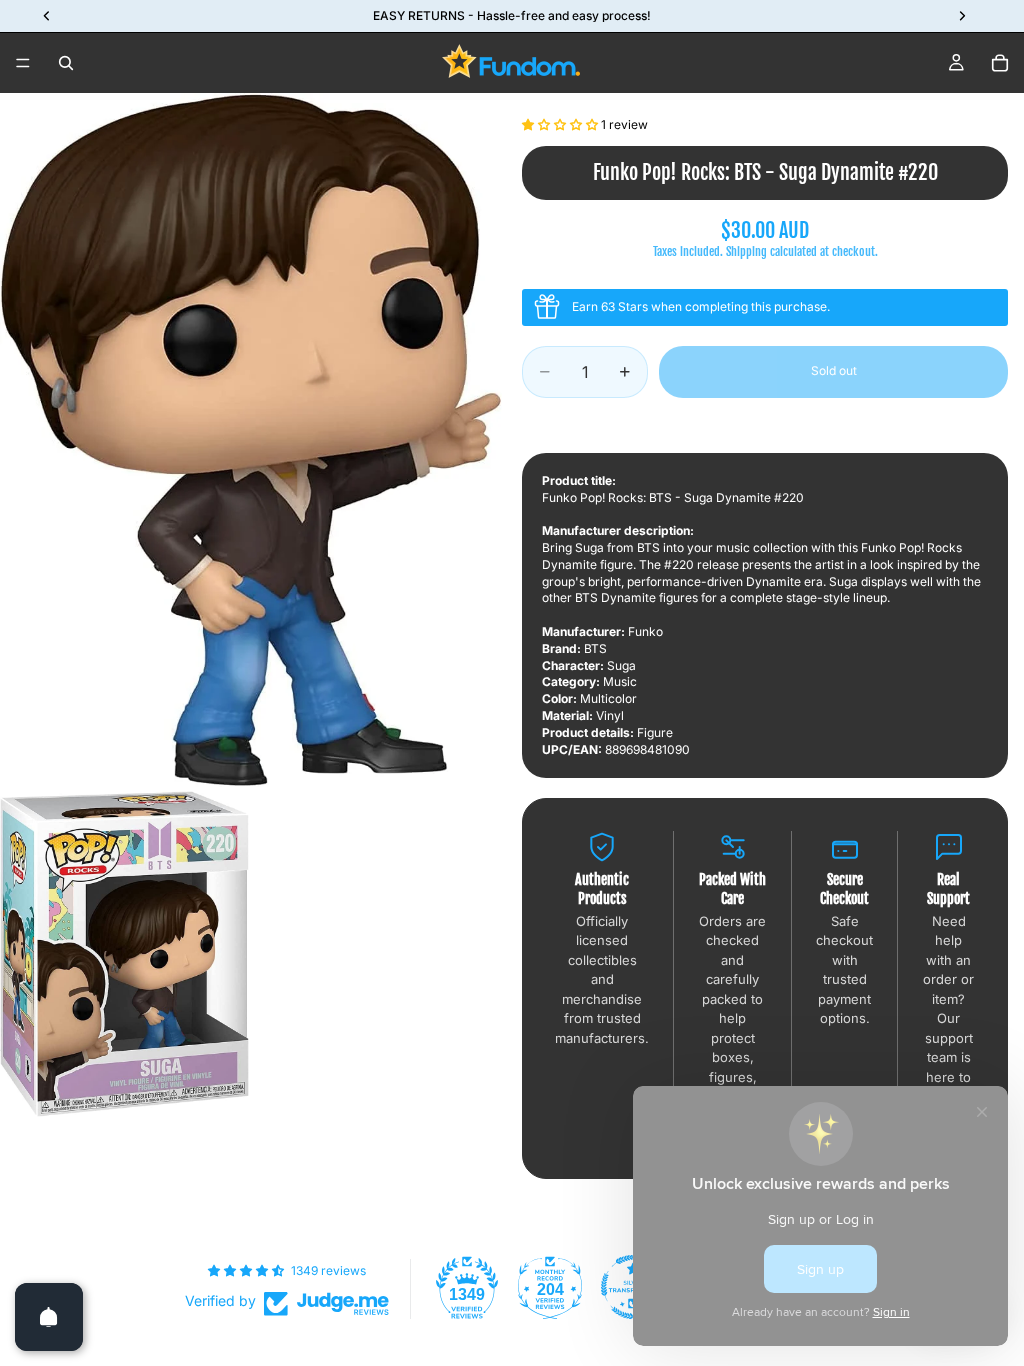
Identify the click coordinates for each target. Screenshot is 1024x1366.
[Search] (66, 63)
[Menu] (23, 63)
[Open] (49, 1317)
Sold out (834, 370)
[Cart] (1000, 63)
